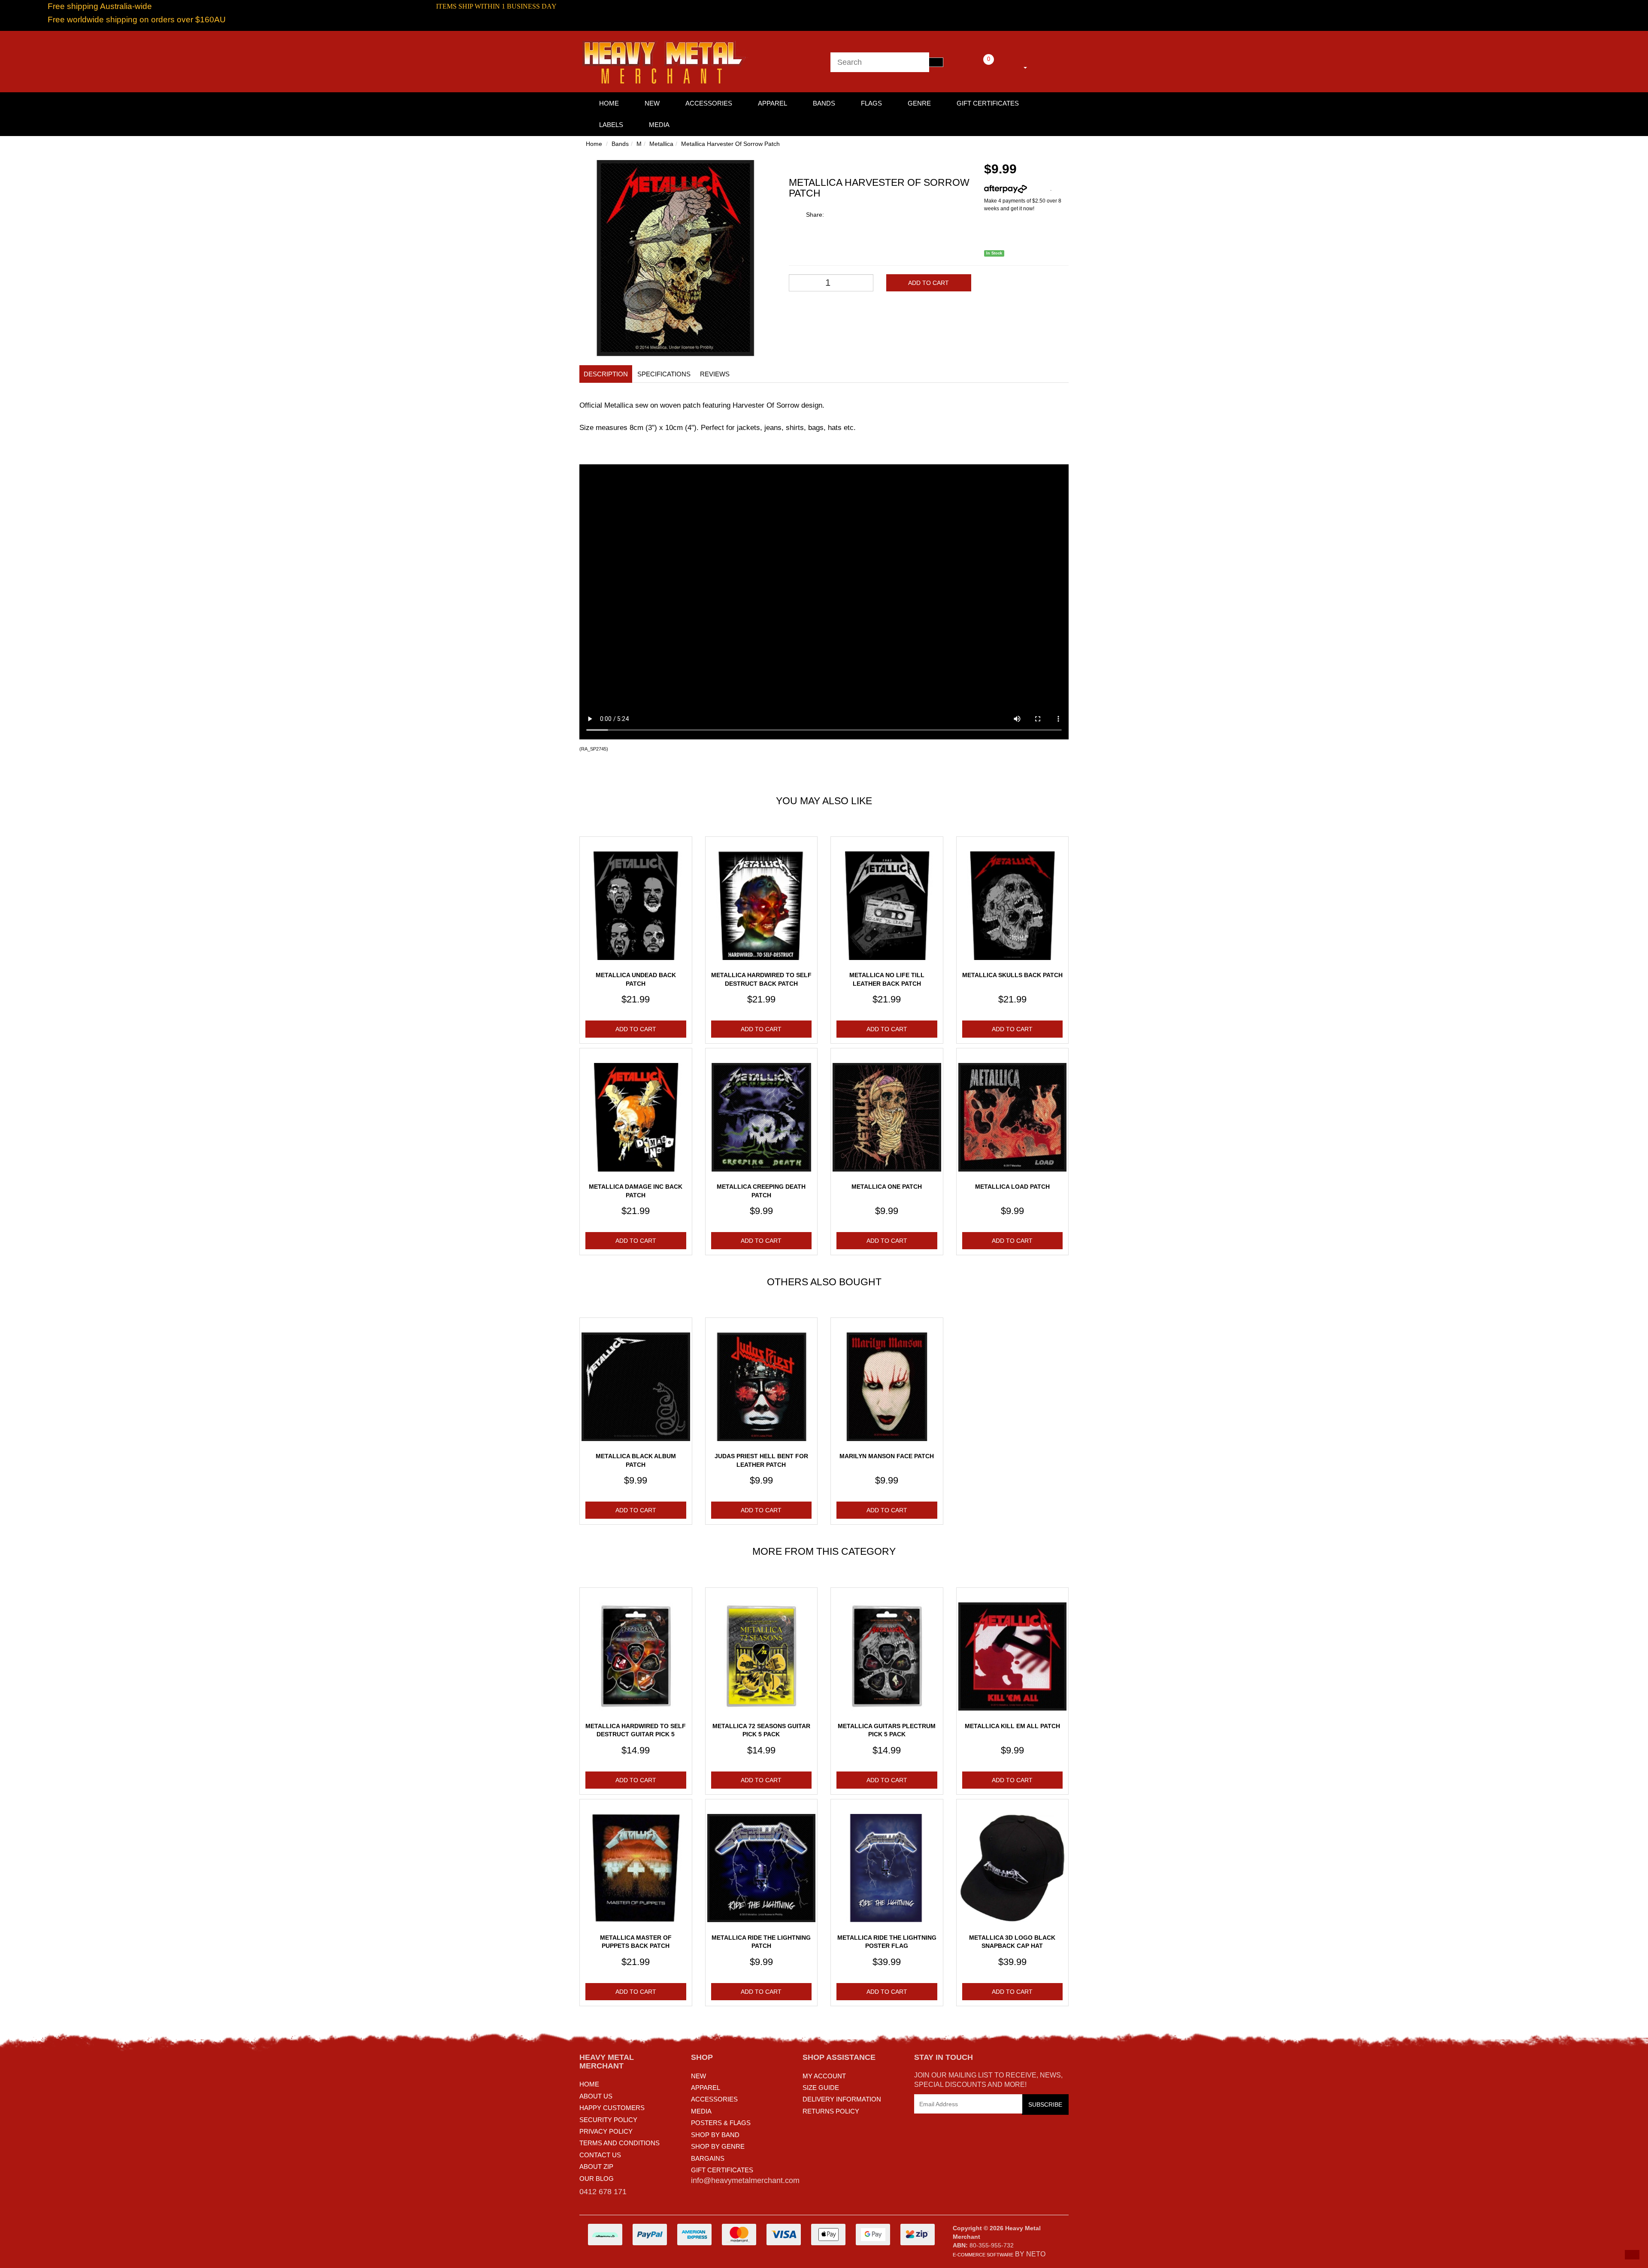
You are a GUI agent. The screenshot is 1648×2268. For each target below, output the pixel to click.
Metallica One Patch (887, 1187)
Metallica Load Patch (1012, 1187)
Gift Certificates (988, 103)
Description (606, 374)
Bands (824, 103)
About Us (596, 2096)
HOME (609, 103)
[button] (1632, 2255)
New (652, 103)
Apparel (772, 103)
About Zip (596, 2167)
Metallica (661, 144)
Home (594, 144)
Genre (919, 103)
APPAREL (706, 2088)
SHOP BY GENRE (718, 2146)
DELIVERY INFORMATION (842, 2099)
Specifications (664, 374)
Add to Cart (929, 283)
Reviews (715, 374)
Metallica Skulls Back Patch (1012, 975)
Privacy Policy (606, 2131)
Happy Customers (612, 2108)
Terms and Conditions (620, 2143)
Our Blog (597, 2179)
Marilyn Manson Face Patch (887, 1456)
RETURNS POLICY (831, 2111)
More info (1039, 189)
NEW (698, 2076)
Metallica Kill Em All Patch (1012, 1726)
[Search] (936, 62)
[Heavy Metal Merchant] (665, 61)
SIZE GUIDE (821, 2088)
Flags (871, 103)
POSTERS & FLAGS (721, 2123)
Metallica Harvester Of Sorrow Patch (730, 144)
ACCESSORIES (714, 2099)
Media (659, 125)
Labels (611, 125)
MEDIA (701, 2111)
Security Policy (608, 2120)
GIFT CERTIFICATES (722, 2170)
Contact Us (600, 2155)
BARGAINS (708, 2158)
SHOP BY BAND (715, 2135)
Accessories (709, 103)
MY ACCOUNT (824, 2076)
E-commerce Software (983, 2255)
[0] (977, 66)
